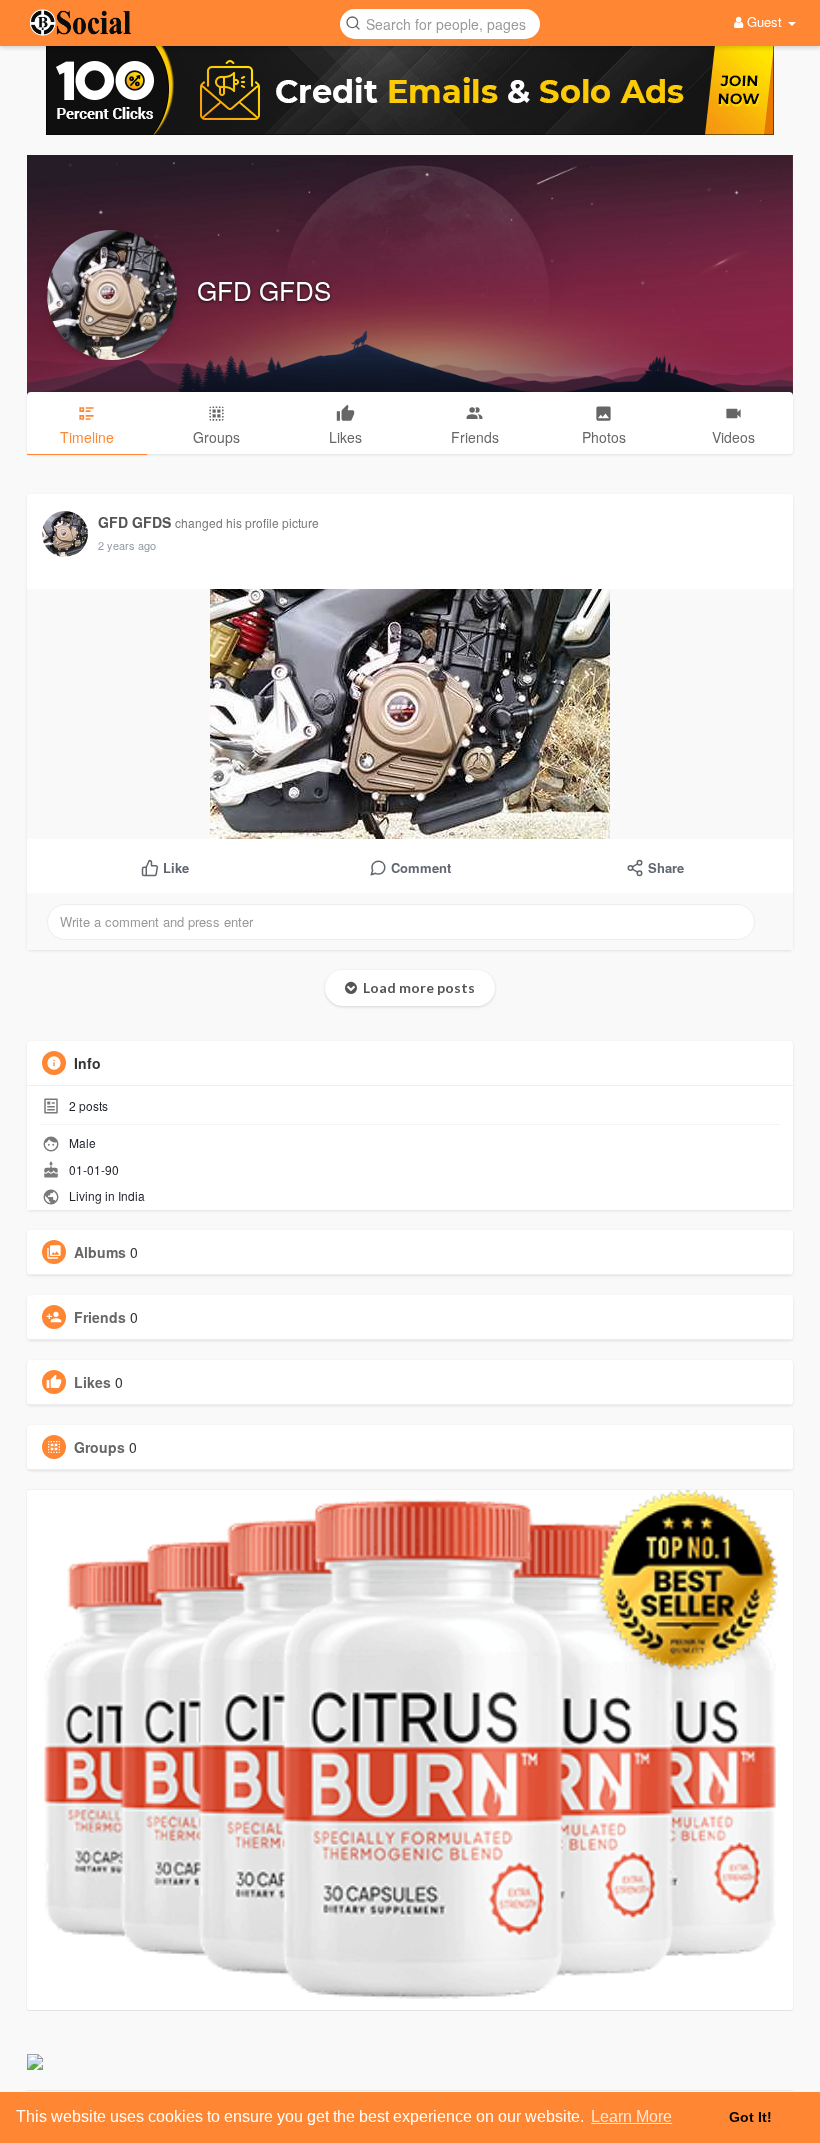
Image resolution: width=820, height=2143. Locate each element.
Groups (99, 1447)
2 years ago (127, 545)
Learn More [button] (631, 2116)
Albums (100, 1252)
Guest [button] (764, 21)
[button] (440, 22)
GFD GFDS (264, 289)
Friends (100, 1317)
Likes (92, 1382)
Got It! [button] (750, 2117)
